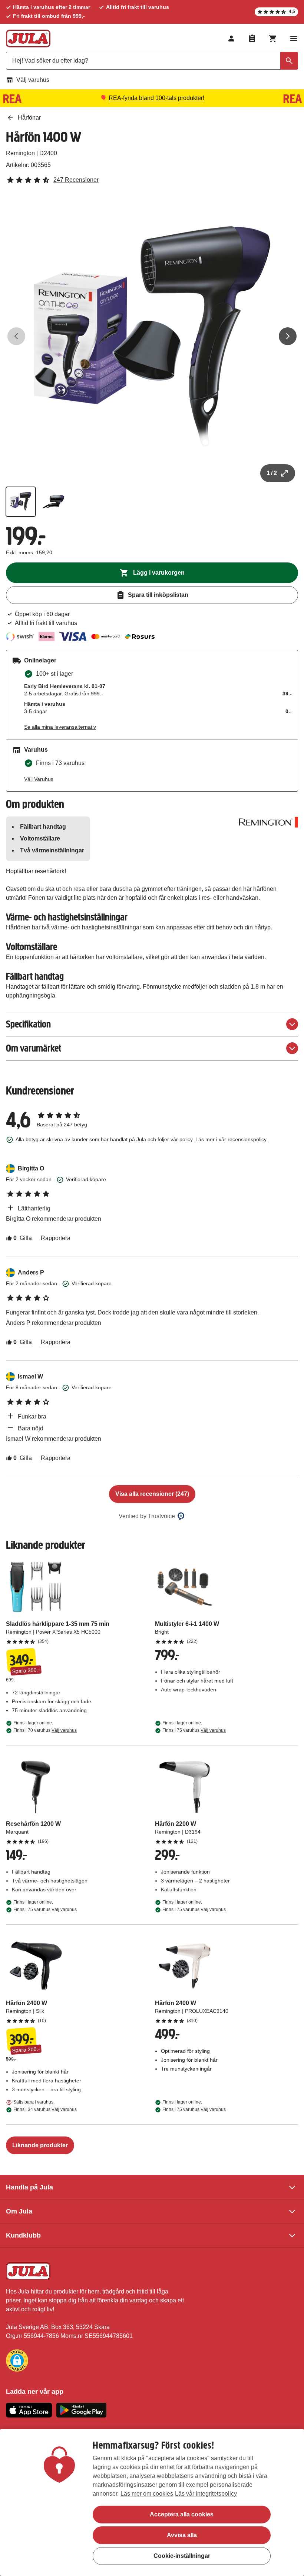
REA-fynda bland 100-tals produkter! (156, 98)
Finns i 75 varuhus (194, 1730)
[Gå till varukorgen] (273, 39)
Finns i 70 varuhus (45, 1730)
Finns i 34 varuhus (45, 2109)
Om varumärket (34, 1048)
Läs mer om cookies (147, 2494)
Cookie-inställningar (182, 2556)
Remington (20, 153)
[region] (152, 2503)
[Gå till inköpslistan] (252, 39)
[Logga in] (231, 39)
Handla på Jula (29, 2187)
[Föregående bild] (16, 336)
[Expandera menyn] (294, 39)
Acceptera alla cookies (182, 2514)
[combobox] (152, 61)
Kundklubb (23, 2235)
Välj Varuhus (39, 779)
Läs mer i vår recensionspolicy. (232, 1139)
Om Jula (19, 2211)
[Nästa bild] (288, 336)
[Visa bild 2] (53, 502)
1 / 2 (272, 473)
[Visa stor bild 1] (152, 336)
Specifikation (28, 1024)
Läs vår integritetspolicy (206, 2494)
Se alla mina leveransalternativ (60, 727)
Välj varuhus (33, 80)
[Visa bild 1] (21, 502)
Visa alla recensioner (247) (152, 1494)
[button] (17, 2361)
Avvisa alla (182, 2535)
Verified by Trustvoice (147, 1516)
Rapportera (56, 1238)
